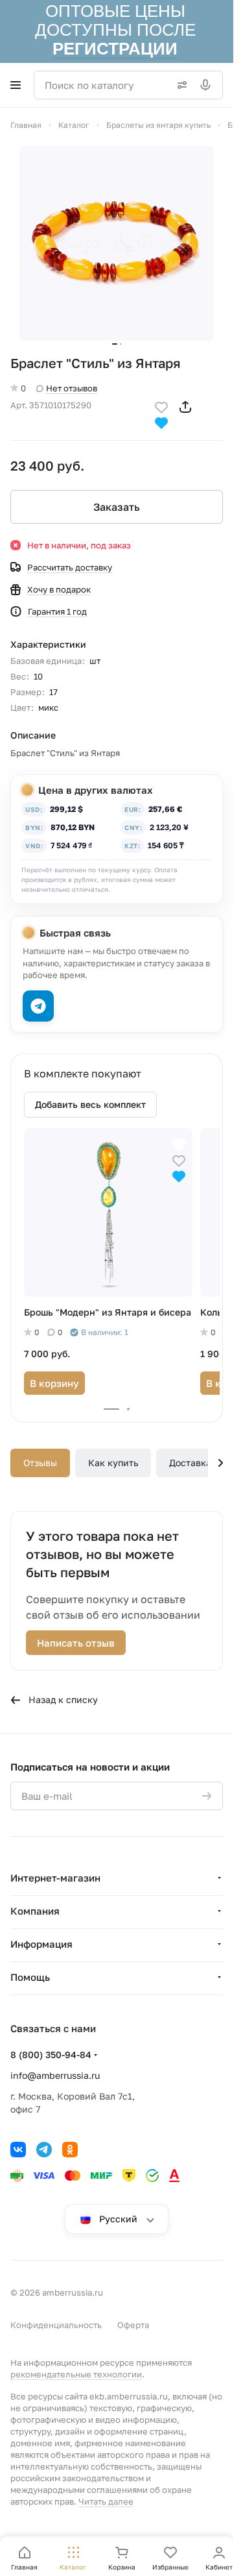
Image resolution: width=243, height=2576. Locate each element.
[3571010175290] (117, 243)
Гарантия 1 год (57, 611)
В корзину (54, 1383)
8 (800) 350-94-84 (51, 2055)
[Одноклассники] (70, 2150)
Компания (35, 1911)
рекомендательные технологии (76, 2374)
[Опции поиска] (179, 85)
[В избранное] (161, 406)
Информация (41, 1944)
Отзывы (40, 1463)
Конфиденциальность (56, 2325)
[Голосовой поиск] (208, 85)
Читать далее (106, 2501)
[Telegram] (44, 2150)
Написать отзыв (76, 1643)
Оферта (133, 2325)
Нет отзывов (72, 388)
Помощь (30, 1977)
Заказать (117, 507)
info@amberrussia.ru (55, 2075)
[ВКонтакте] (18, 2150)
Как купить (113, 1463)
